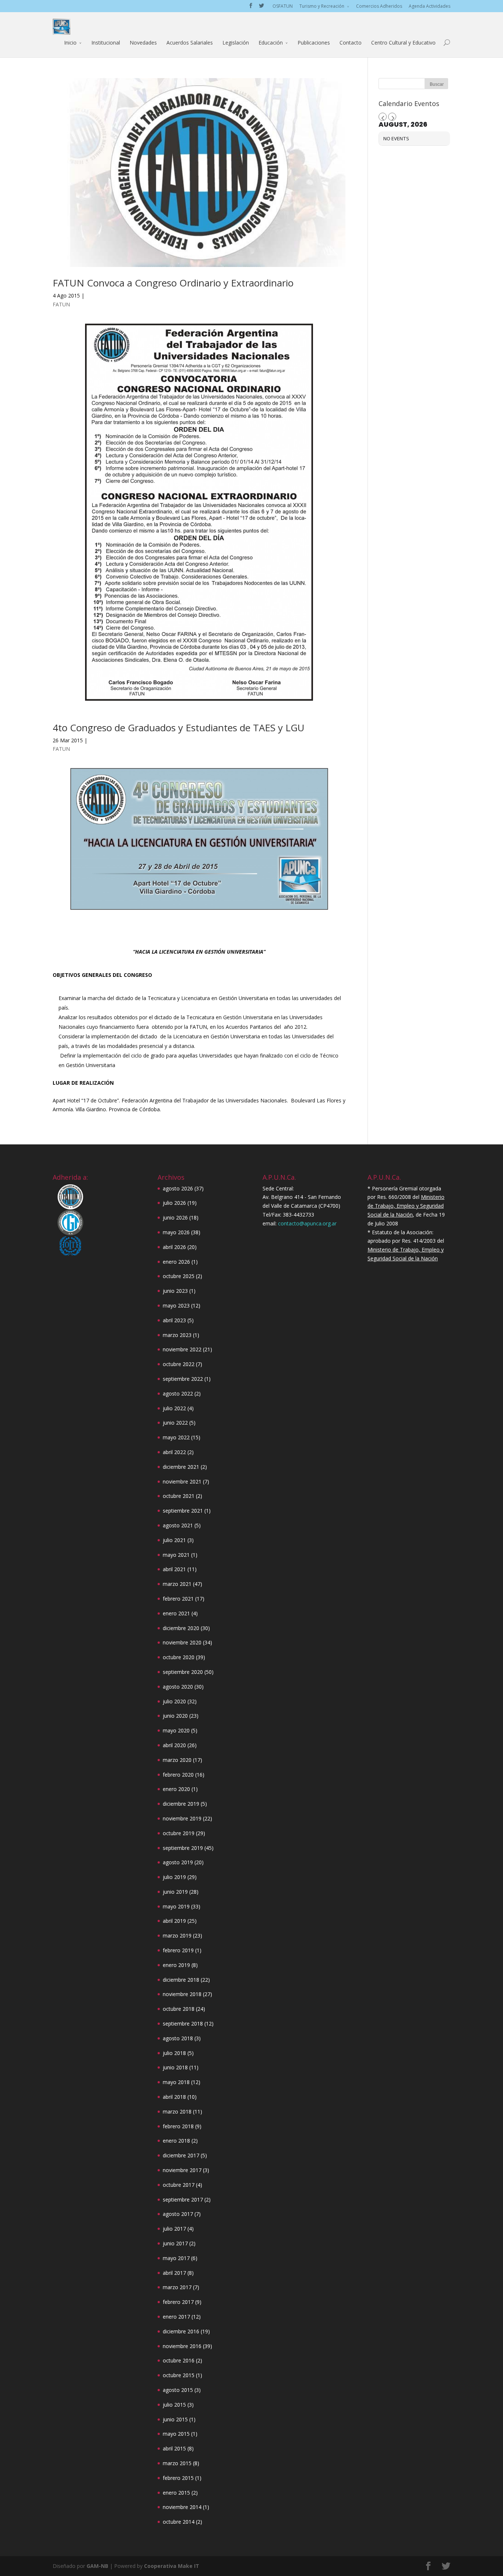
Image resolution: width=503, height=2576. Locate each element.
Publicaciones (314, 43)
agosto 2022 (178, 1393)
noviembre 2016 (182, 2346)
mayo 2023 (176, 1305)
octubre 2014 (179, 2522)
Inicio (70, 43)
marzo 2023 (177, 1335)
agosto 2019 (178, 1862)
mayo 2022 (176, 1437)
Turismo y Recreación (322, 6)
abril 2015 (174, 2448)
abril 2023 (174, 1320)
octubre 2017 (179, 2185)
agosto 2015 (178, 2390)
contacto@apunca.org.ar (307, 1223)
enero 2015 (176, 2493)
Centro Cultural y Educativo (403, 43)
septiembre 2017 (183, 2200)
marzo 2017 (177, 2287)
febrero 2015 (178, 2478)
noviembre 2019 (182, 1818)
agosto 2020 (178, 1687)
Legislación (236, 43)
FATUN (61, 304)
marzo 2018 (177, 2112)
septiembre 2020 (183, 1672)
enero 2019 (176, 1965)
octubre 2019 (179, 1833)
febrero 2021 (178, 1599)
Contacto (351, 43)
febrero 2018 (178, 2126)
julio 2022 (174, 1408)
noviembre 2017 (182, 2170)
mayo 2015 (176, 2434)
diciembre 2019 (181, 1804)
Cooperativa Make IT (172, 2566)
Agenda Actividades (430, 6)
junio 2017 (175, 2243)
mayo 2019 (176, 1906)
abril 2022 (174, 1452)
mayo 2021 (176, 1555)
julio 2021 (174, 1540)
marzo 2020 (177, 1760)
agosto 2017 (178, 2214)
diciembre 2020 (181, 1628)
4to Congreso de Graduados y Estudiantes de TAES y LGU (179, 728)
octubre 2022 (179, 1364)
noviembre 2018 (182, 1994)
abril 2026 (174, 1247)
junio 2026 (175, 1217)
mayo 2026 (176, 1232)
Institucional (106, 43)
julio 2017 (174, 2229)
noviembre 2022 (182, 1349)
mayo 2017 (176, 2258)
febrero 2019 (178, 1950)
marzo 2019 (177, 1935)
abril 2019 (174, 1921)
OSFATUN (283, 6)
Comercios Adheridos (379, 6)
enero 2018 (176, 2141)
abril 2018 (174, 2097)
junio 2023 (175, 1291)
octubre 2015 (179, 2375)
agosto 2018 (178, 2038)
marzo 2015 (177, 2463)
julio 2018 (174, 2053)
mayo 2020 (176, 1730)
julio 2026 (174, 1203)
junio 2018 (175, 2067)
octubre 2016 (179, 2360)
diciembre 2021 (181, 1467)
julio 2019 (174, 1877)
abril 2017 (174, 2273)
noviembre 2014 (182, 2507)
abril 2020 (174, 1745)
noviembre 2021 (182, 1481)
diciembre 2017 (181, 2155)
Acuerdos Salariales (190, 43)
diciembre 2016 (181, 2331)
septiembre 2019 (183, 1848)
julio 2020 (174, 1701)
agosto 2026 (178, 1188)
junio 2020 (175, 1716)
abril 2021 (174, 1569)
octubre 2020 (179, 1657)
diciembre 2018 (181, 1980)
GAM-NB (97, 2566)
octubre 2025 (179, 1276)
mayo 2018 (176, 2082)
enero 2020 (176, 1789)
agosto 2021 (178, 1525)
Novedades (143, 43)
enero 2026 (176, 1262)
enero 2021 (176, 1613)
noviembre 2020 (182, 1642)
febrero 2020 (178, 1775)
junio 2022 (175, 1423)
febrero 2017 (178, 2302)
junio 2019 (175, 1892)
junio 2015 (175, 2419)
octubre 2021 (179, 1496)
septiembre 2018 (183, 2024)
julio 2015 (174, 2405)
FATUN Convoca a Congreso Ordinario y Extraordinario (173, 283)
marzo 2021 (177, 1584)
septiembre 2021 (183, 1511)
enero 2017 (176, 2317)
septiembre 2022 (183, 1379)
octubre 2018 (179, 2009)
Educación (271, 43)
